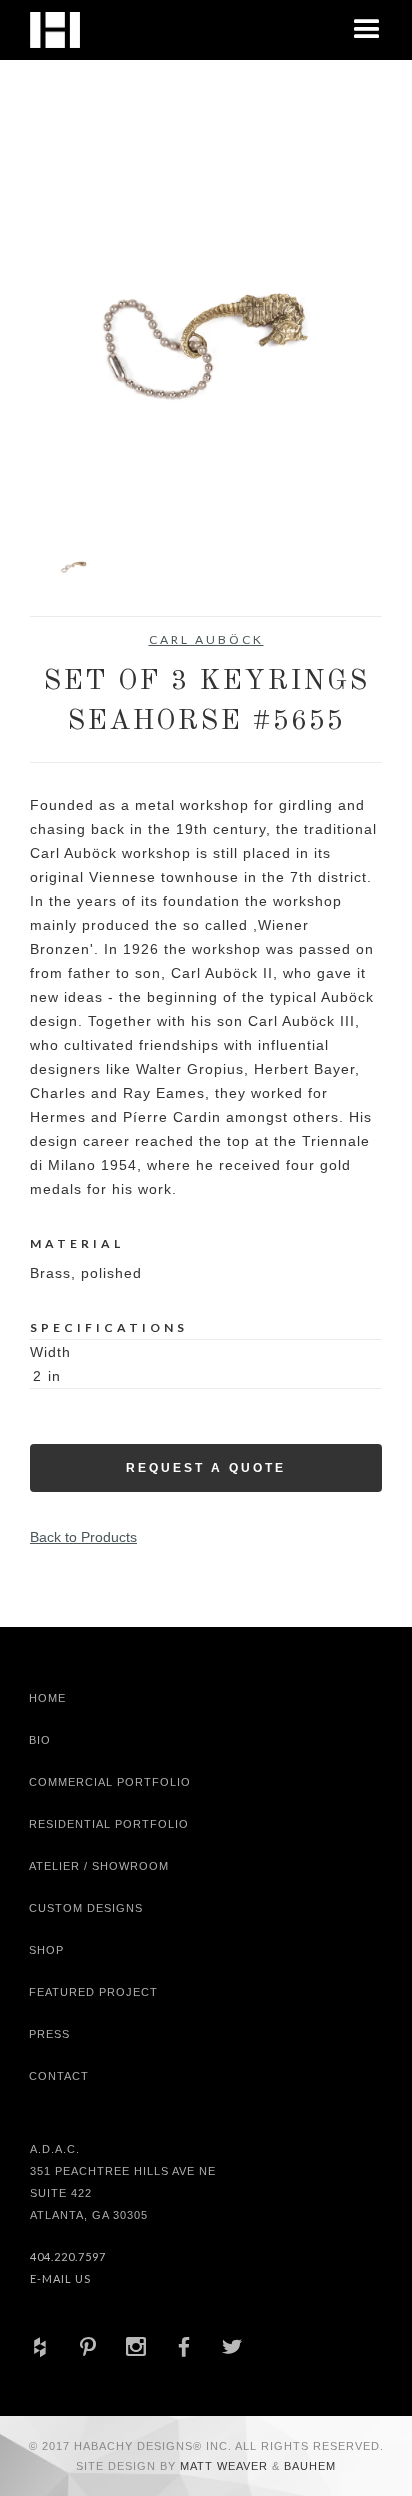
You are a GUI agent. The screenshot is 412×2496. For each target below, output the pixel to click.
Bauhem (308, 2466)
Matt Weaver (226, 2466)
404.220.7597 (68, 2256)
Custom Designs (86, 1908)
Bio (40, 1740)
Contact (59, 2076)
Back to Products (83, 1537)
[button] (367, 30)
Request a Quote (206, 1468)
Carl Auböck (206, 639)
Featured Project (93, 1992)
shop (46, 1950)
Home (47, 1698)
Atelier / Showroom (99, 1866)
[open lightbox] (206, 335)
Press (49, 2034)
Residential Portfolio (109, 1824)
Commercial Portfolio (110, 1782)
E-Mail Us (60, 2278)
